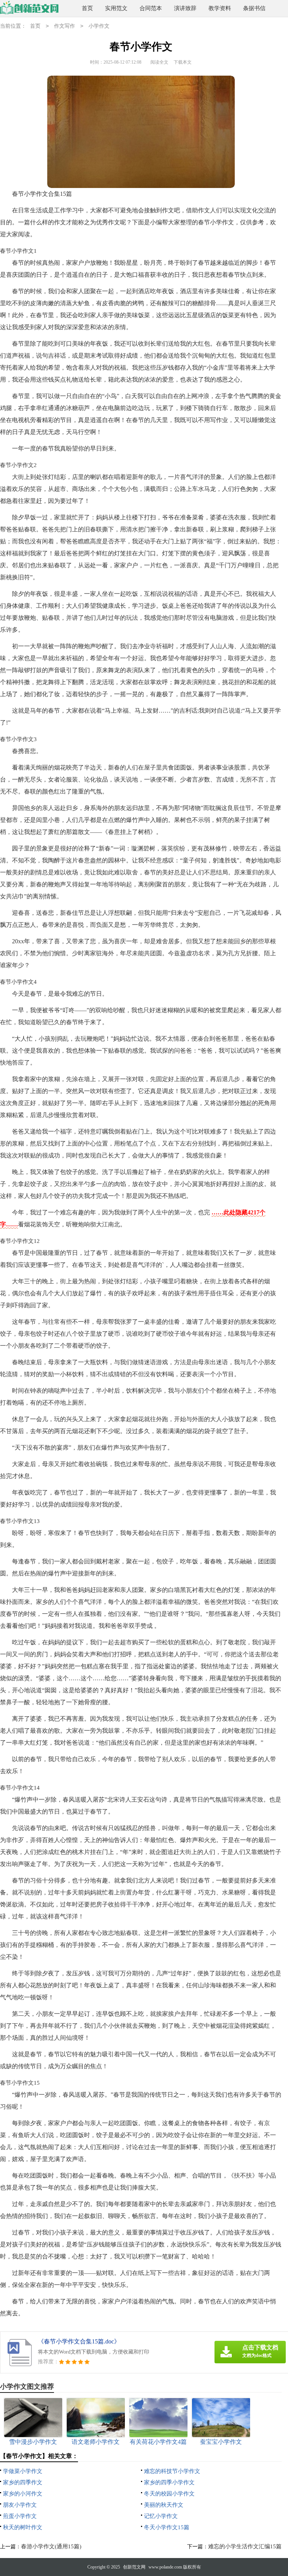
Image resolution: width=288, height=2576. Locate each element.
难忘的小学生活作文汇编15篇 (245, 2546)
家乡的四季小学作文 (169, 2482)
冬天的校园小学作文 (169, 2494)
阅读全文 (159, 62)
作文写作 (64, 26)
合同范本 (151, 8)
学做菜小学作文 (23, 2471)
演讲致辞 (185, 8)
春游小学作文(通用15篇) (51, 2546)
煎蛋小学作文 (20, 2516)
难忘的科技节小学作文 (172, 2471)
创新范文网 (134, 2567)
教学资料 (220, 8)
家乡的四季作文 (23, 2482)
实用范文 (116, 8)
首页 (87, 8)
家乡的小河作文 (23, 2494)
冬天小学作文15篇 (167, 2527)
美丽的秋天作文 (164, 2505)
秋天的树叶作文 (23, 2527)
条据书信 (254, 8)
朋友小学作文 (20, 2505)
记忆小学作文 (161, 2516)
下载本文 (183, 62)
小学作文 (99, 26)
